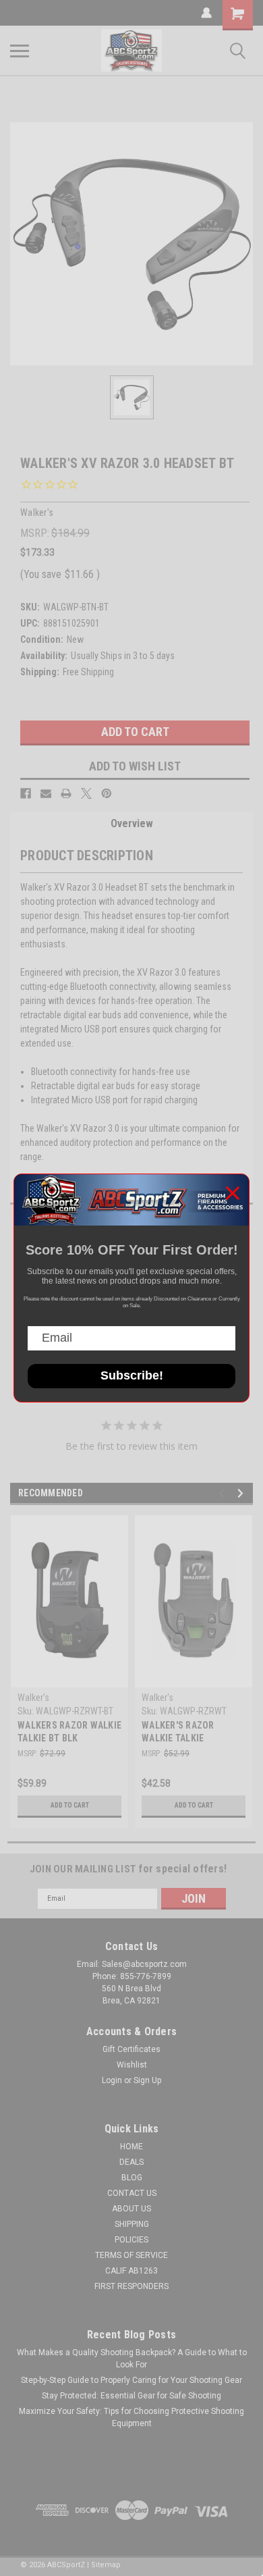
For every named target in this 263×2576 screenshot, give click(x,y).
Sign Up (147, 2080)
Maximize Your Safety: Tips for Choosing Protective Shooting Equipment (131, 2417)
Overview (132, 823)
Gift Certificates (131, 2049)
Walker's (33, 1698)
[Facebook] (26, 793)
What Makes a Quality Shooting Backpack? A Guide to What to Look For (132, 2359)
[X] (86, 793)
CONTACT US (132, 2193)
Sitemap (106, 2565)
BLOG (132, 2178)
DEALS (131, 2162)
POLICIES (131, 2240)
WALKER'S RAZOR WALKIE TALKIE (178, 1732)
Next (242, 1493)
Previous (224, 1493)
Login (112, 2080)
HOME (131, 2147)
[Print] (66, 793)
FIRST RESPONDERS (131, 2286)
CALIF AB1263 (131, 2271)
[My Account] (206, 13)
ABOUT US (131, 2209)
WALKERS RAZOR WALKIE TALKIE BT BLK (69, 1732)
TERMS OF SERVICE (131, 2255)
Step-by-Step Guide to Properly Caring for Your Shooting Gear (131, 2380)
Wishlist (132, 2065)
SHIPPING (132, 2224)
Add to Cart (70, 1805)
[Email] (46, 793)
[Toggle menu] (20, 51)
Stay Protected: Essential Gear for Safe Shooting (131, 2396)
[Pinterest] (107, 793)
